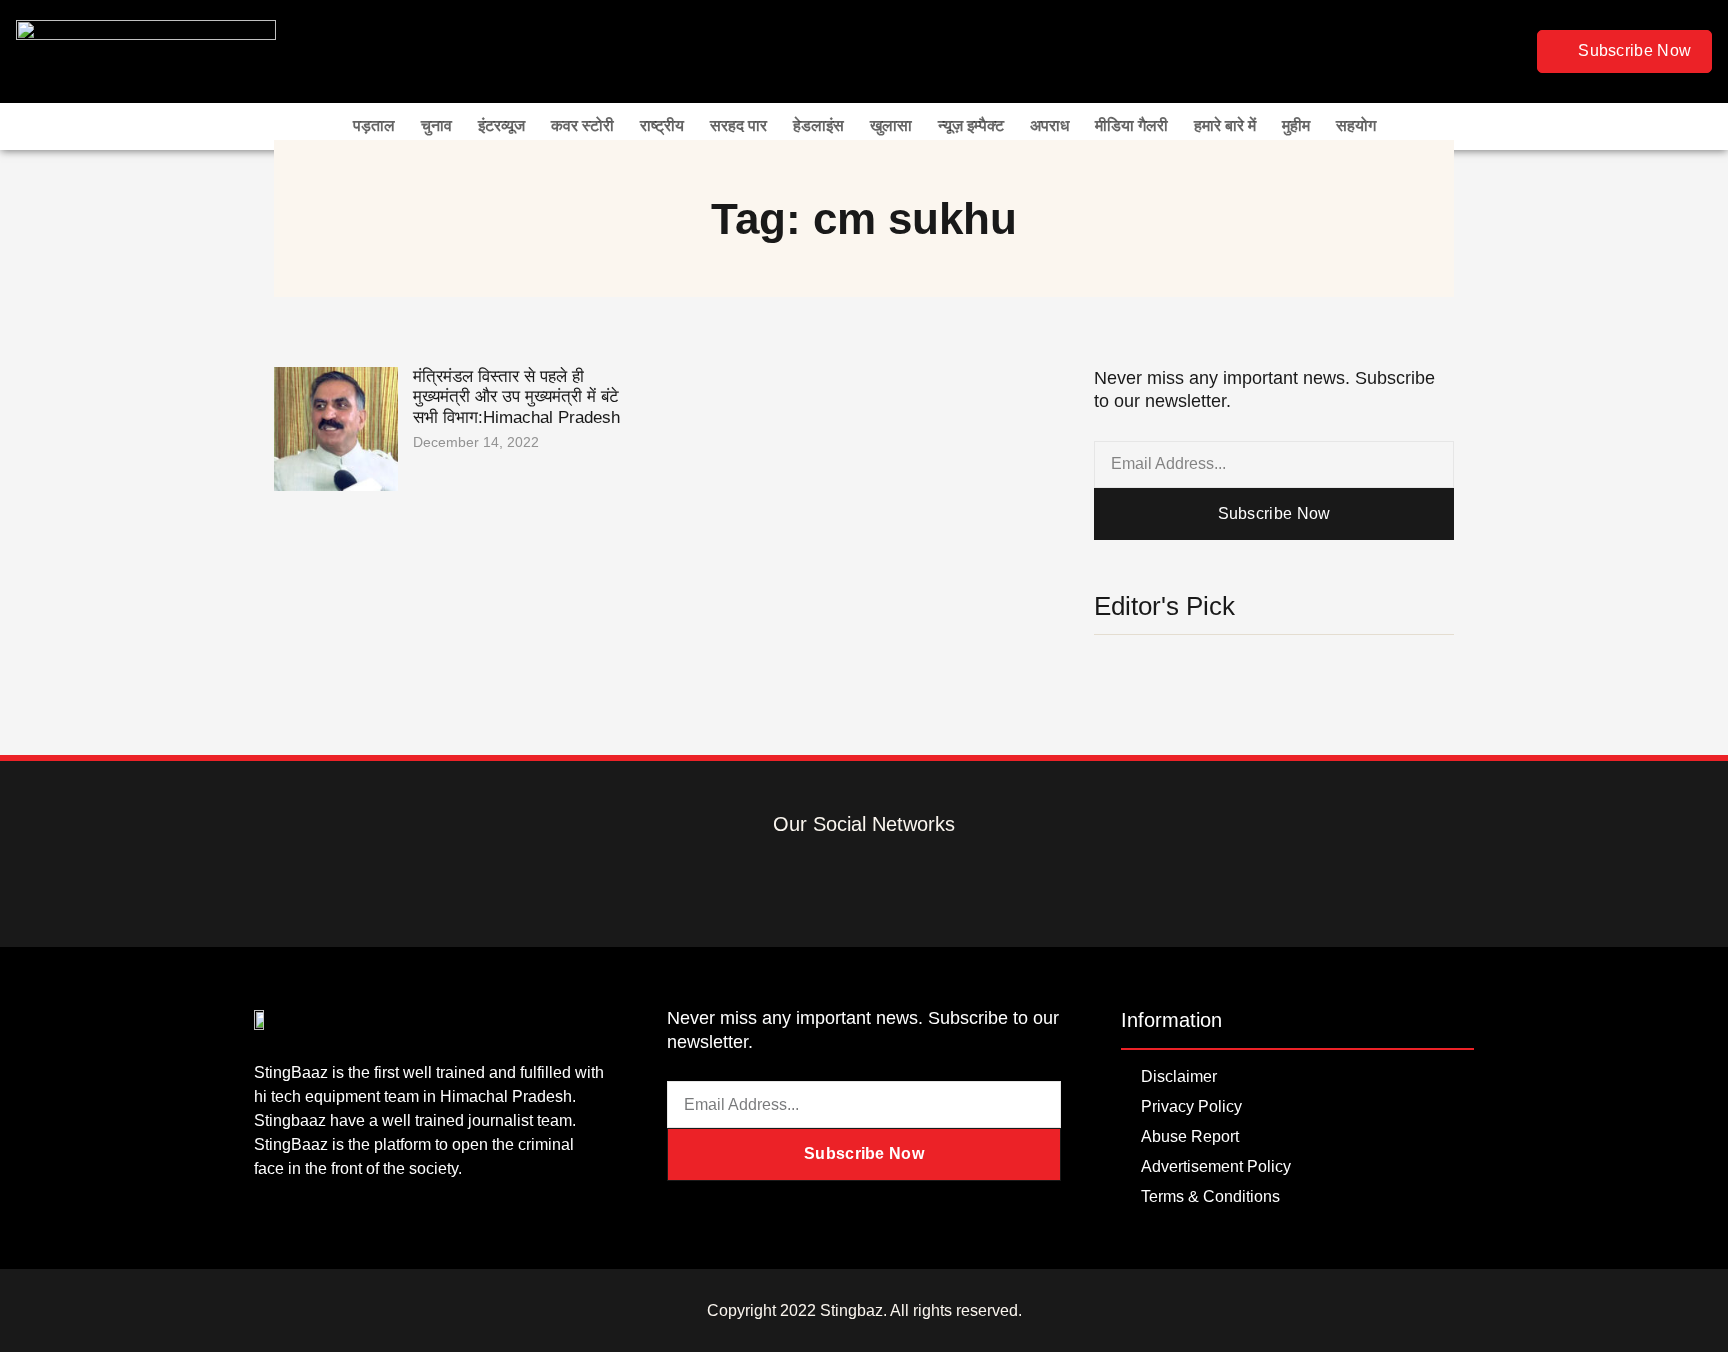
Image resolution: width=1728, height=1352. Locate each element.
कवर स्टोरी (582, 125)
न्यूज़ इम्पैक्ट (971, 125)
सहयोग (1356, 125)
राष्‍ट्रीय (662, 125)
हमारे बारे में (1225, 125)
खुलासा (891, 125)
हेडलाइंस (818, 125)
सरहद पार (738, 125)
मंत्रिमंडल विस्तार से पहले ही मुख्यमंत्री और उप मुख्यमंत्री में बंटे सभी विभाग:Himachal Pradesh (519, 397)
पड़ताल (374, 125)
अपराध (1049, 125)
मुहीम (1296, 125)
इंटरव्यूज (501, 125)
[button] (1508, 51)
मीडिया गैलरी (1131, 125)
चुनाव (436, 125)
